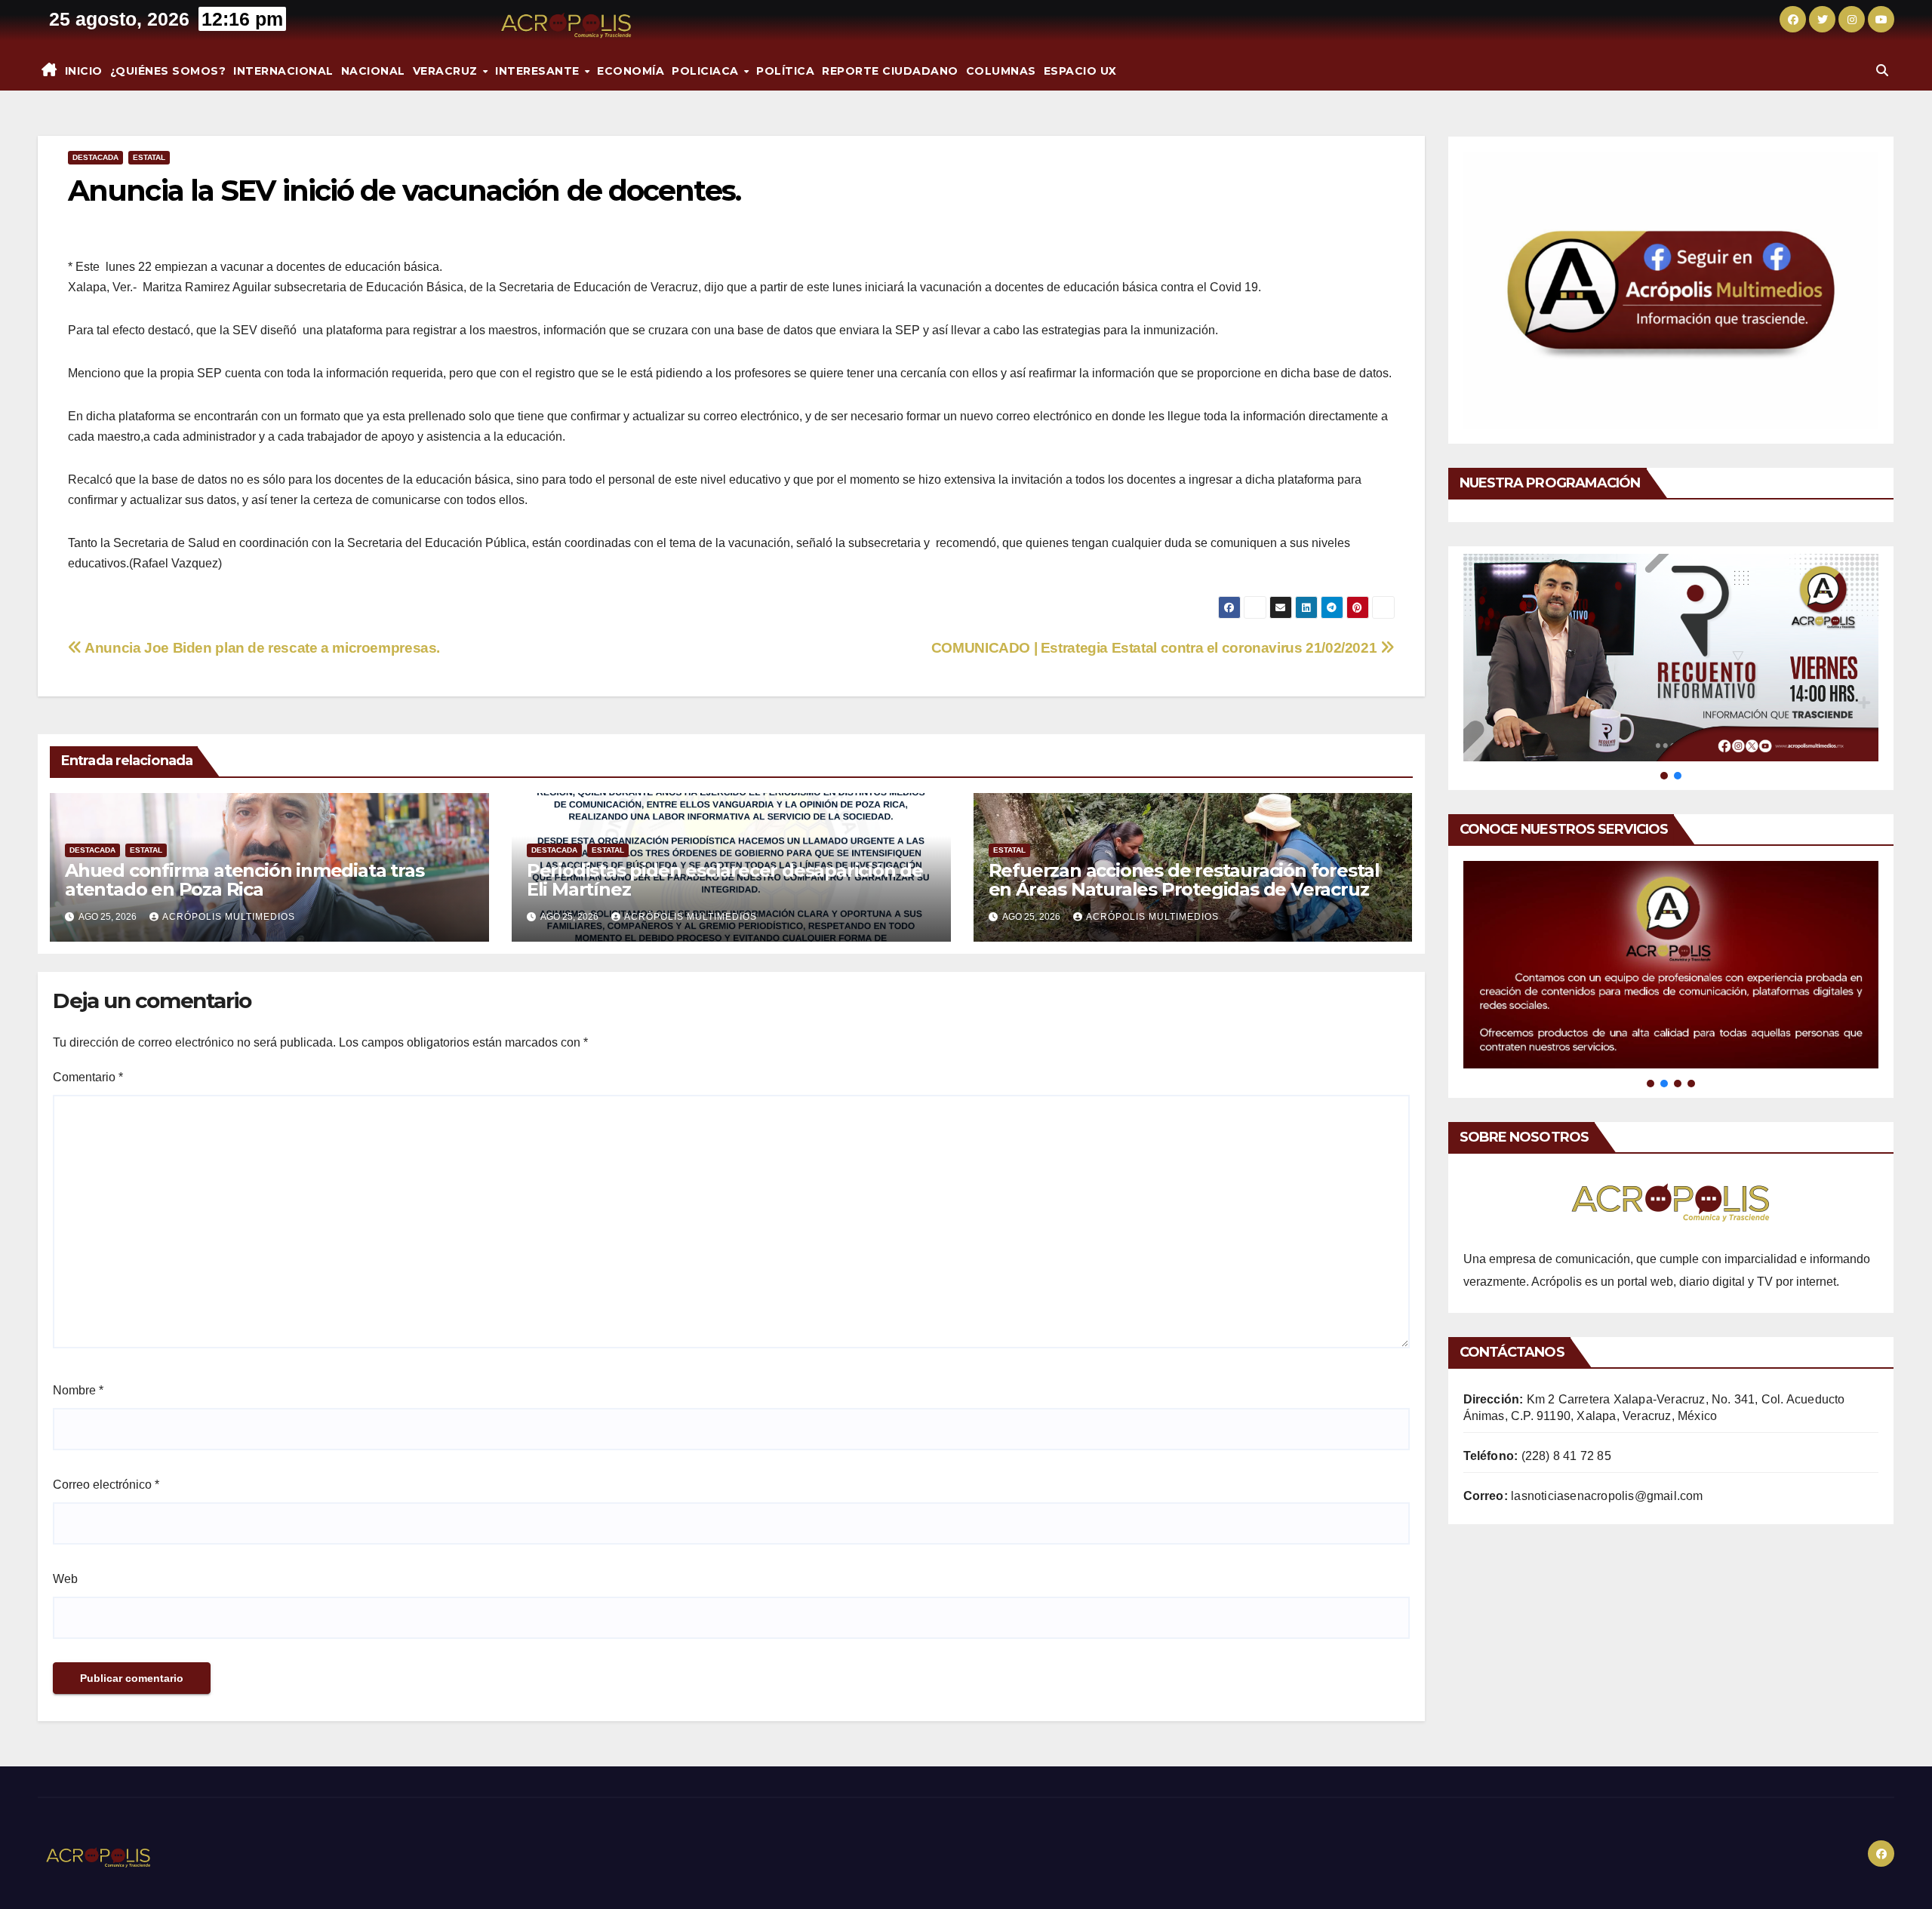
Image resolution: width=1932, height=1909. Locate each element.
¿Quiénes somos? (168, 71)
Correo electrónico (106, 1485)
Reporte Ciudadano (890, 71)
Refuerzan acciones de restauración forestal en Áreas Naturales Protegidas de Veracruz (1184, 880)
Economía (631, 71)
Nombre (78, 1390)
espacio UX (1080, 71)
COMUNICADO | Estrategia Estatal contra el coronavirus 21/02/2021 (1156, 648)
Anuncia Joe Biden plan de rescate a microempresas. (261, 648)
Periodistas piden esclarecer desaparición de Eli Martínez (725, 880)
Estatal (149, 157)
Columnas (1001, 71)
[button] (1882, 71)
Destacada (95, 157)
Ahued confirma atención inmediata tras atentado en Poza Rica (244, 880)
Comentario (88, 1077)
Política (785, 71)
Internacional (283, 71)
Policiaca (707, 71)
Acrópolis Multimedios (229, 917)
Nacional (373, 71)
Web (65, 1579)
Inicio (84, 71)
